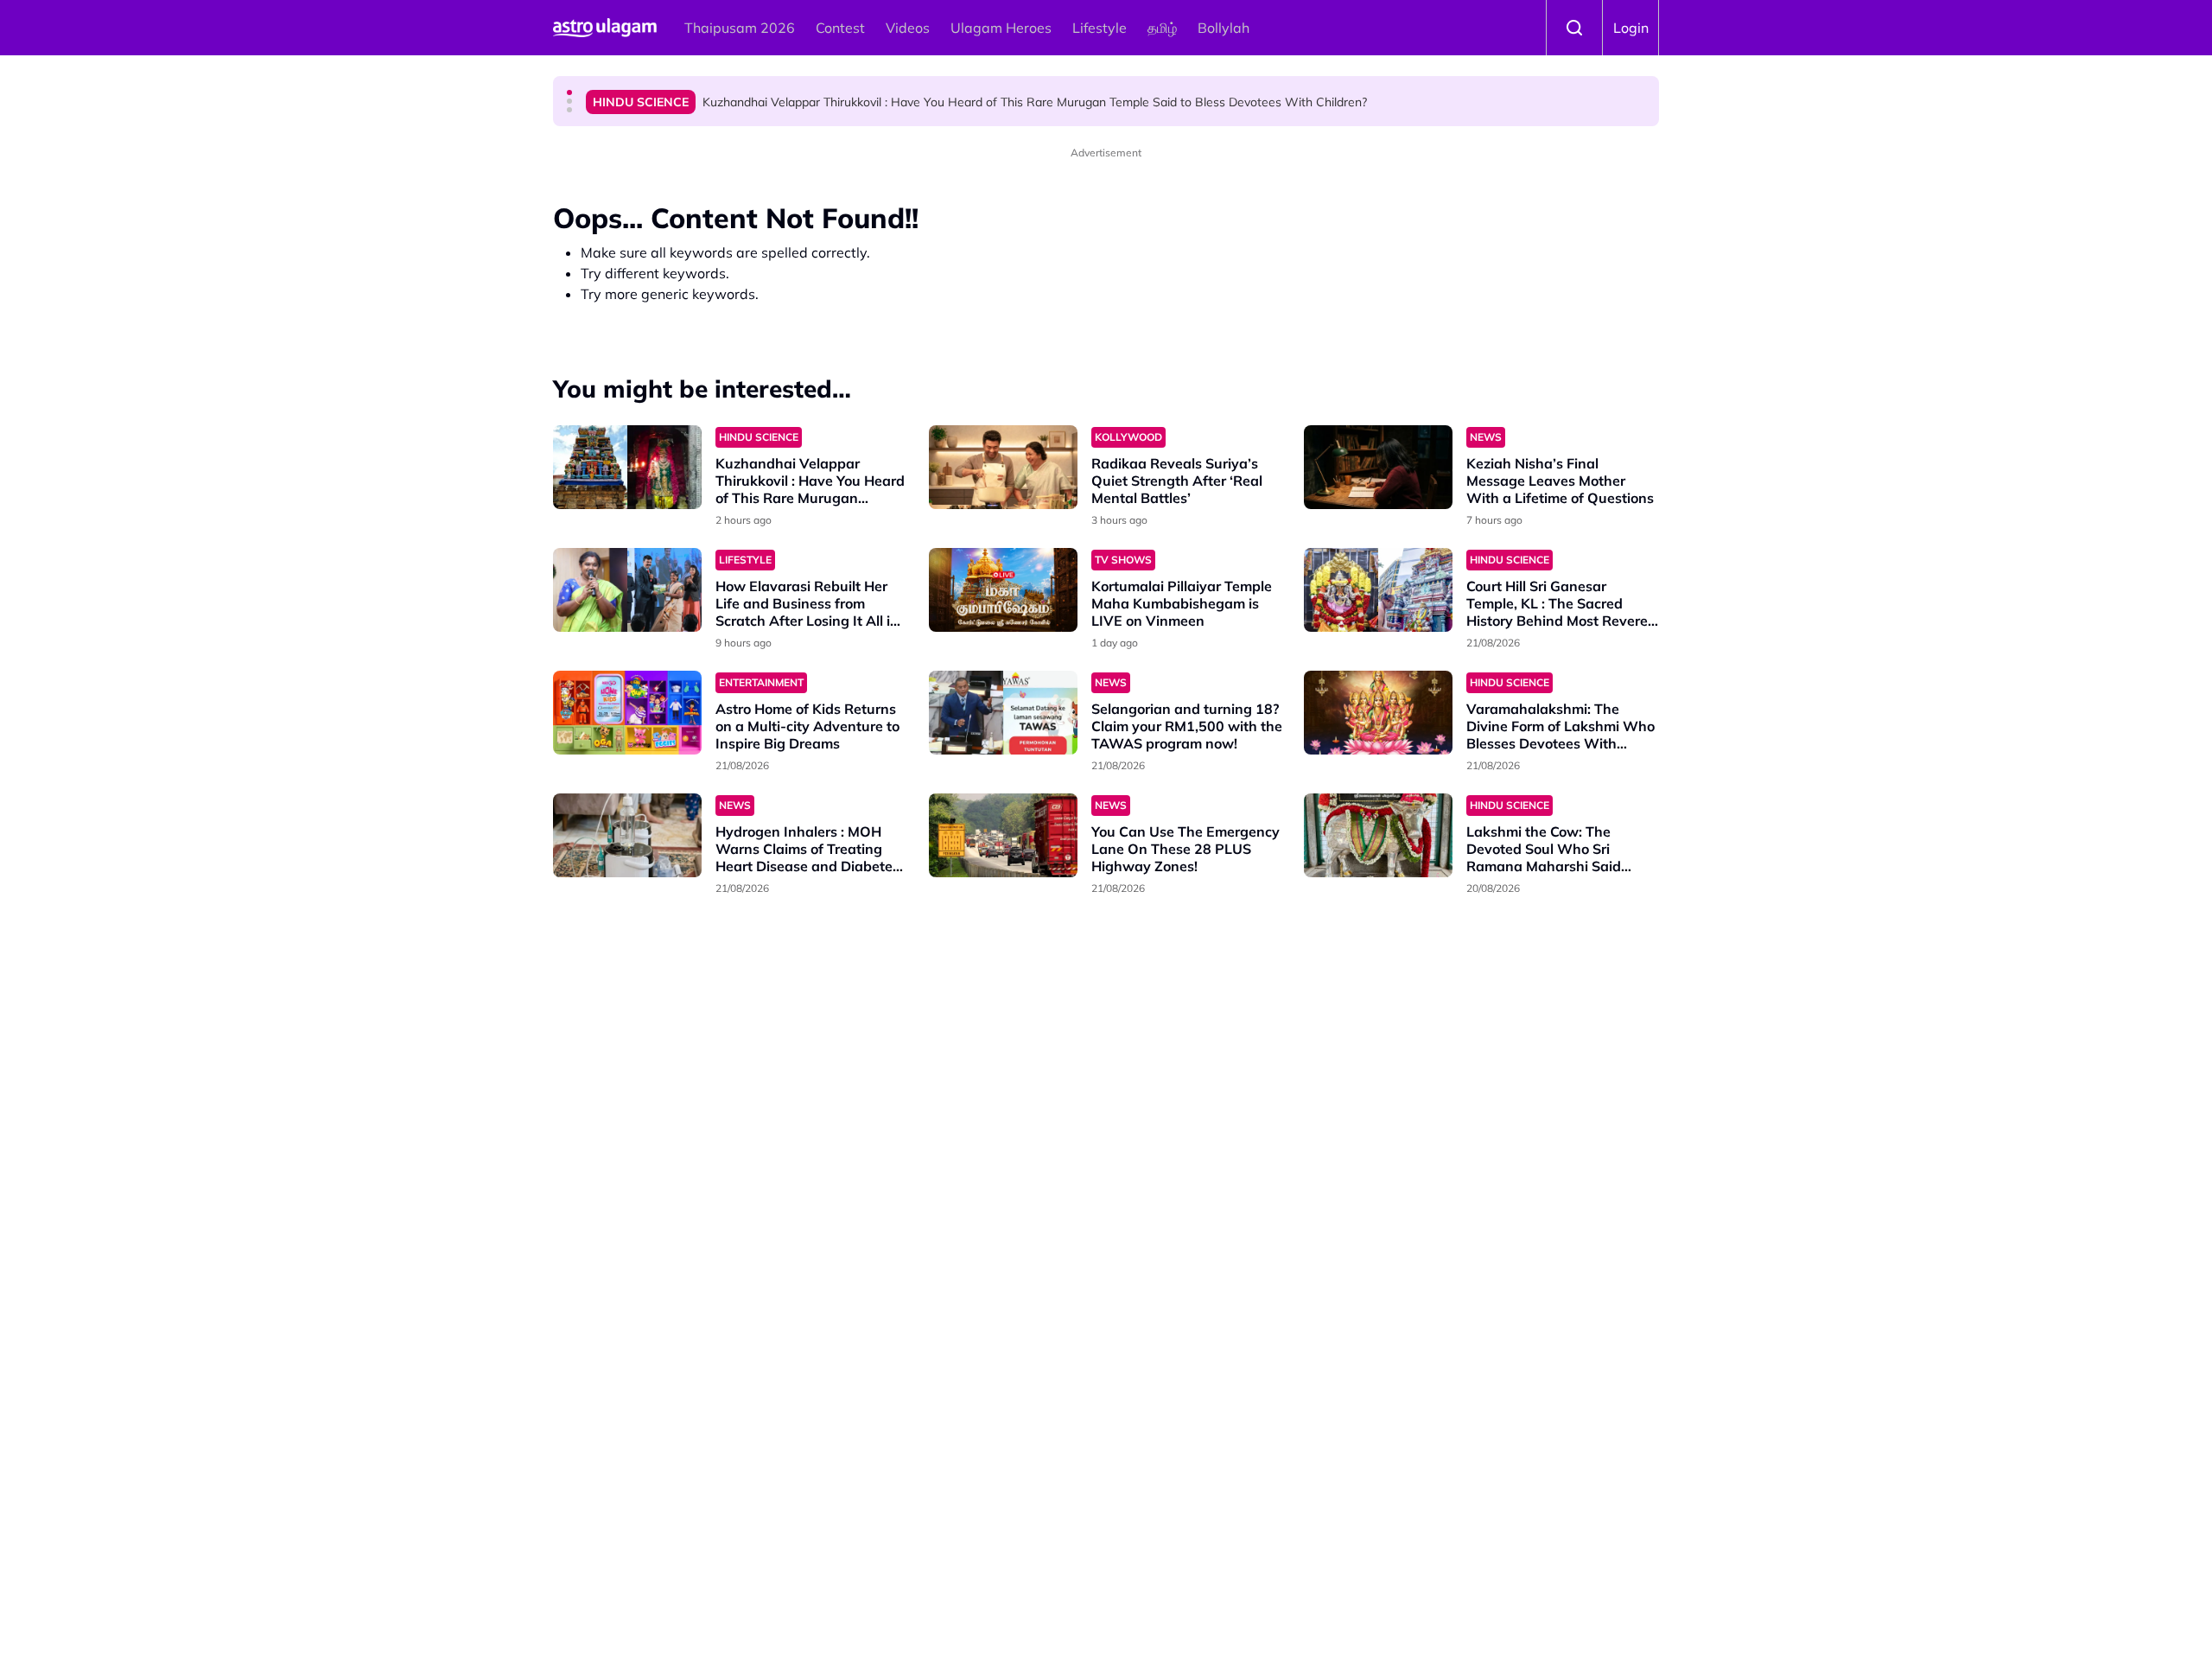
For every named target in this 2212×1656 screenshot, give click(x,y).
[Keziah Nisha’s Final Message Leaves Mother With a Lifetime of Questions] (1378, 467)
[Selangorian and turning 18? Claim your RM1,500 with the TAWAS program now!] (1003, 713)
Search (1574, 28)
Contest (840, 28)
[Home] (605, 28)
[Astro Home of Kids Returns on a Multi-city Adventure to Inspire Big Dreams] (627, 713)
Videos (908, 28)
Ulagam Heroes (1001, 28)
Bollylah (1224, 28)
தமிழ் (1162, 28)
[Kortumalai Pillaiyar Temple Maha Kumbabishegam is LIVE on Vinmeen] (1003, 590)
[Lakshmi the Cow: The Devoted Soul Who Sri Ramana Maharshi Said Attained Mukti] (1378, 835)
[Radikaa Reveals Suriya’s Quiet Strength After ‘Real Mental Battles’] (1003, 467)
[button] (569, 92)
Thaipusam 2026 (740, 28)
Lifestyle (1100, 28)
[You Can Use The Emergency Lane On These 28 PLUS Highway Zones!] (1003, 835)
